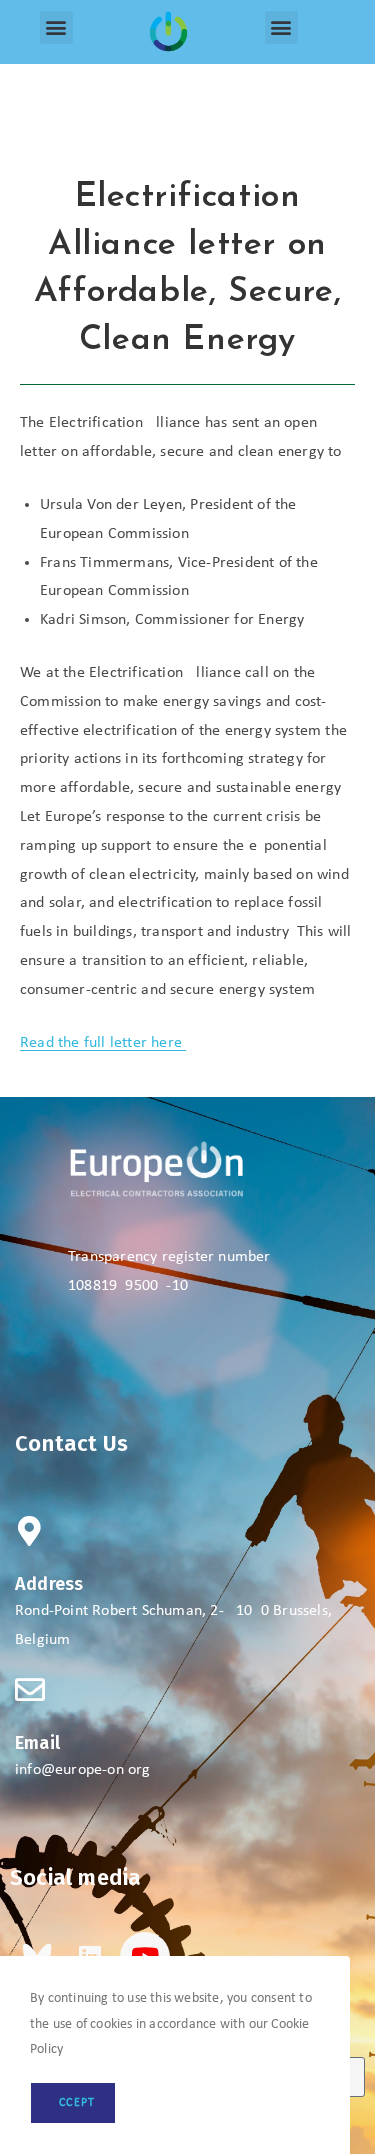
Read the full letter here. (103, 1043)
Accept (73, 2103)
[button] (56, 27)
